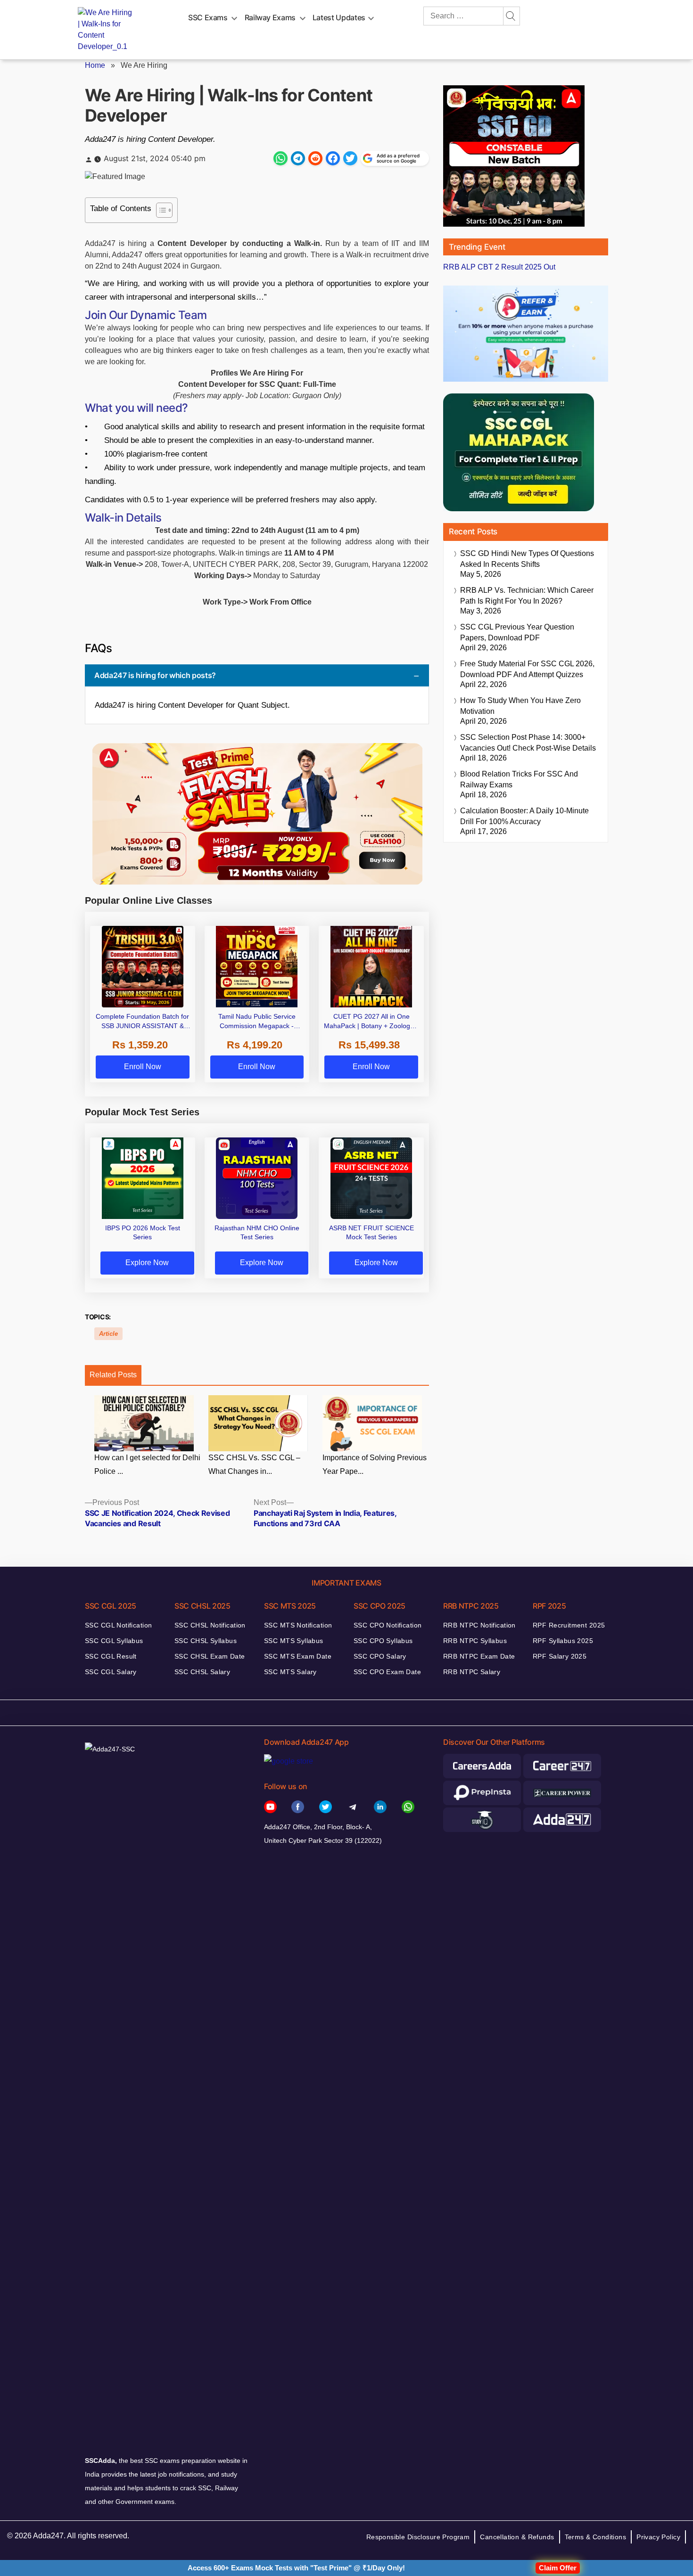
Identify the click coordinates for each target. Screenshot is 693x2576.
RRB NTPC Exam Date (479, 1656)
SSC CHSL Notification (210, 1625)
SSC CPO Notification (388, 1625)
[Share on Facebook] (333, 158)
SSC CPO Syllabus (383, 1641)
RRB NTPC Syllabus (475, 1641)
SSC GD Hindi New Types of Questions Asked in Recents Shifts (527, 559)
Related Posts (113, 1375)
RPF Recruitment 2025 (569, 1625)
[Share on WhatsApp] (280, 158)
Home (95, 65)
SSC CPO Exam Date (387, 1672)
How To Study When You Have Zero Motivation (520, 706)
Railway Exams (270, 17)
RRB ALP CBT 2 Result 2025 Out (499, 267)
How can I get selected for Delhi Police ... (147, 1464)
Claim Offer (558, 2568)
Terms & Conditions (596, 2537)
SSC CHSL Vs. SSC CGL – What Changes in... (254, 1464)
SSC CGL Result (111, 1656)
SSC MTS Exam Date (298, 1656)
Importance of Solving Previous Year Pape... (375, 1464)
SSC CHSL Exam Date (210, 1656)
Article (108, 1334)
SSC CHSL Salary (202, 1672)
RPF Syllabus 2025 (563, 1641)
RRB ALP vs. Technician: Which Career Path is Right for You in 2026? (527, 596)
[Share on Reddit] (315, 158)
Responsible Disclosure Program (418, 2537)
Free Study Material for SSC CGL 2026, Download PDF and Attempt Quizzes (527, 669)
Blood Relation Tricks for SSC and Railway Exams (519, 779)
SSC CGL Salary (111, 1672)
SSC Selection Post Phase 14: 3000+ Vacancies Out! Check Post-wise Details (528, 743)
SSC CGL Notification (118, 1625)
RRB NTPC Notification (479, 1625)
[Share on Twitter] (350, 158)
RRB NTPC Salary (472, 1672)
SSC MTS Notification (298, 1625)
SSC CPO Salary (380, 1656)
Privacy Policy (658, 2537)
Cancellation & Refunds (517, 2537)
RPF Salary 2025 (560, 1656)
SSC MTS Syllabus (294, 1641)
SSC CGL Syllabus (114, 1641)
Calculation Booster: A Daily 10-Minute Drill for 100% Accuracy (524, 816)
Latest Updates (339, 17)
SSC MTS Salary (290, 1672)
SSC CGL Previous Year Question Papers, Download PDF (517, 632)
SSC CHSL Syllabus (206, 1641)
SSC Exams (208, 17)
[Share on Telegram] (298, 158)
